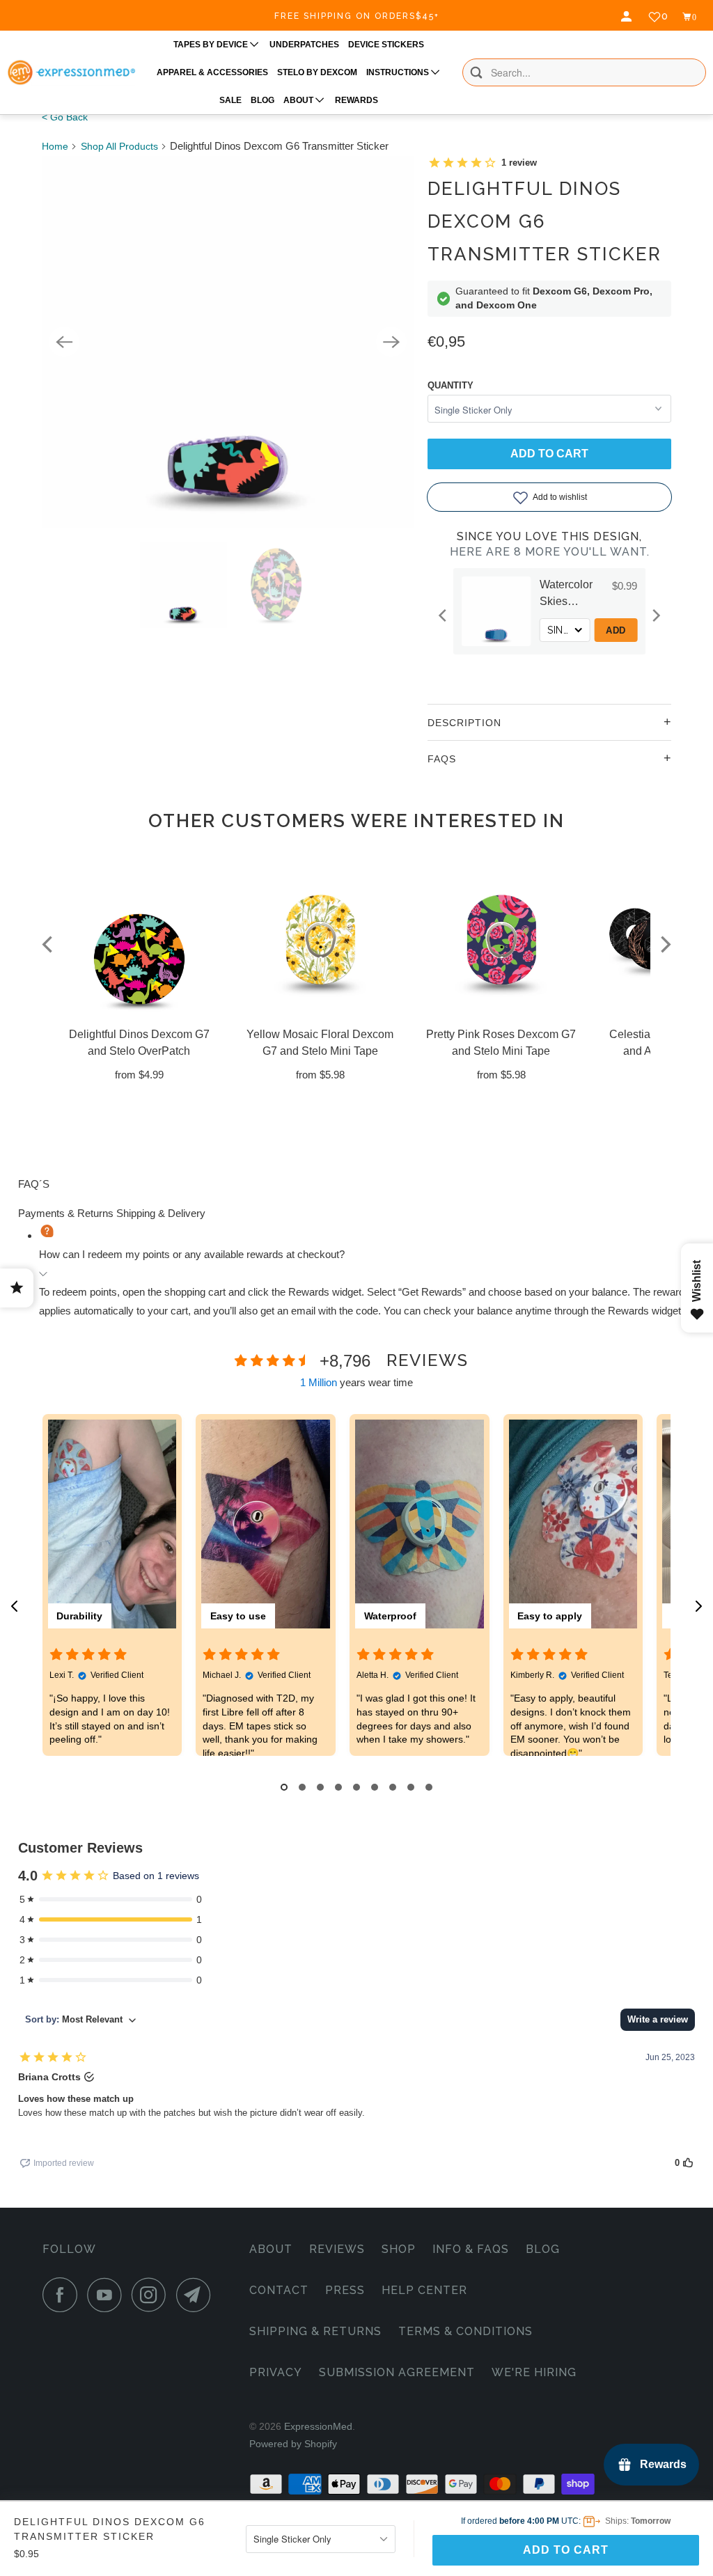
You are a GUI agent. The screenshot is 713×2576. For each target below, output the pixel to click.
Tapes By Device (212, 45)
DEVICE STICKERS (386, 45)
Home (55, 146)
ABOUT (299, 100)
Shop (399, 2249)
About (271, 2249)
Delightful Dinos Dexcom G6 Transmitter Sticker (544, 221)
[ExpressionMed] (71, 72)
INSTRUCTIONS (399, 72)
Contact (279, 2290)
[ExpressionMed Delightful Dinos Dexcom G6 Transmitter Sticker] (228, 342)
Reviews (337, 2249)
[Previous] (64, 342)
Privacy (276, 2372)
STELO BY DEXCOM (317, 72)
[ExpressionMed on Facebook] (63, 2295)
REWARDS (356, 100)
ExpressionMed (318, 2426)
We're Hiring (534, 2372)
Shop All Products (119, 146)
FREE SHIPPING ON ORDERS (357, 16)
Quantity (450, 385)
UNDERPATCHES (304, 45)
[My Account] (628, 17)
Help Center (424, 2290)
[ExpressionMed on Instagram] (152, 2295)
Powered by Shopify (293, 2444)
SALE (230, 100)
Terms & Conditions (465, 2331)
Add (635, 630)
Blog (543, 2249)
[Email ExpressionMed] (197, 2295)
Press (345, 2290)
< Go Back (65, 117)
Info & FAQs (471, 2249)
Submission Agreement (397, 2372)
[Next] (391, 342)
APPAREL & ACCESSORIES (212, 72)
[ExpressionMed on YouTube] (108, 2295)
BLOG (263, 100)
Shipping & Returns (315, 2331)
